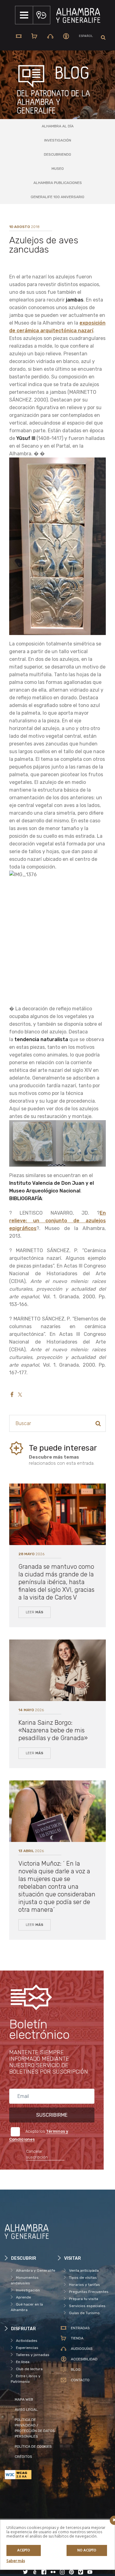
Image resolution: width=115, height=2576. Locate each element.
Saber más (16, 2561)
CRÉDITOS (23, 2457)
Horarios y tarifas (84, 2285)
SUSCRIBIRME (52, 2115)
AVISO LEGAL (26, 2410)
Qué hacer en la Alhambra (27, 2307)
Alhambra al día (58, 126)
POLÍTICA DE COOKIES (33, 2446)
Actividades (27, 2341)
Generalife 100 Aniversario (57, 197)
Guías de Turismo (84, 2313)
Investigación (58, 140)
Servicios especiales (87, 2306)
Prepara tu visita (84, 2299)
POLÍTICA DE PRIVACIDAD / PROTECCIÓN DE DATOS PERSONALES (35, 2428)
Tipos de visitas (83, 2278)
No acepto (87, 2550)
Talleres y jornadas (33, 2355)
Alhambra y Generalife (36, 2270)
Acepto (24, 2550)
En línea (23, 2362)
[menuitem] (86, 36)
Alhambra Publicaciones (58, 183)
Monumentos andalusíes (25, 2280)
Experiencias (27, 2348)
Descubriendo (57, 154)
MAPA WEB (24, 2399)
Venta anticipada (84, 2270)
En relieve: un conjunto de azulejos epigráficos (57, 1221)
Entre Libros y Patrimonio (26, 2379)
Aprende (23, 2297)
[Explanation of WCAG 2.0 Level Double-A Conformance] (31, 2475)
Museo (58, 169)
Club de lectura (29, 2369)
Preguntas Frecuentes (89, 2292)
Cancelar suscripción (37, 2154)
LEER (34, 1612)
